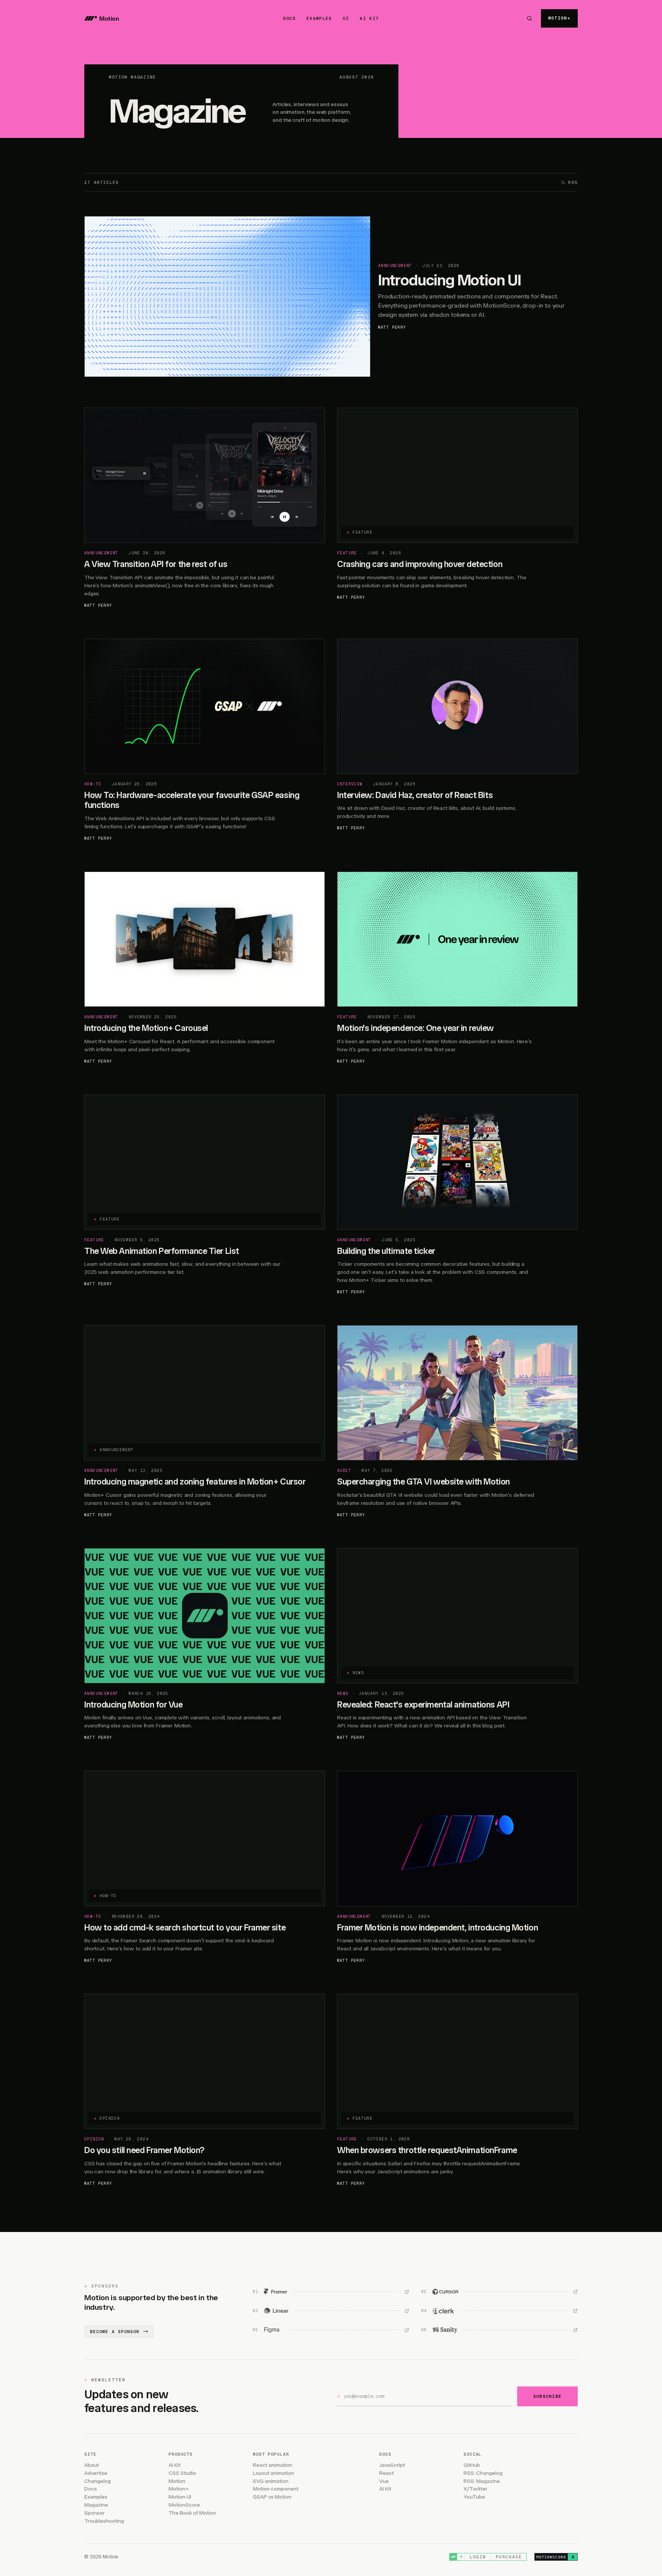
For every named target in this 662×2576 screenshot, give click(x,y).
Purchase (509, 2557)
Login (478, 2557)
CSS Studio (182, 2473)
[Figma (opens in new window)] (331, 2330)
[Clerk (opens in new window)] (500, 2311)
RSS (573, 182)
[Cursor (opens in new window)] (500, 2292)
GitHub (472, 2465)
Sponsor (94, 2513)
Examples (96, 2497)
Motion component (276, 2489)
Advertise (96, 2473)
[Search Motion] (529, 18)
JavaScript (392, 2465)
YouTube (474, 2497)
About (92, 2465)
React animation (273, 2465)
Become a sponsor (115, 2332)
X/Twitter (475, 2489)
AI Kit (175, 2465)
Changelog (97, 2481)
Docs (91, 2489)
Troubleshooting (104, 2521)
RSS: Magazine (482, 2481)
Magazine (96, 2505)
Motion (177, 2481)
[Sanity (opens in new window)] (500, 2330)
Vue (384, 2481)
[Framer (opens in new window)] (331, 2292)
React (387, 2473)
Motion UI (180, 2497)
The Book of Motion (192, 2513)
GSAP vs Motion (272, 2497)
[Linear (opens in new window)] (331, 2311)
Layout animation (274, 2473)
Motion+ (179, 2489)
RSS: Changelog (483, 2473)
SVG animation (271, 2481)
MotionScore (184, 2505)
